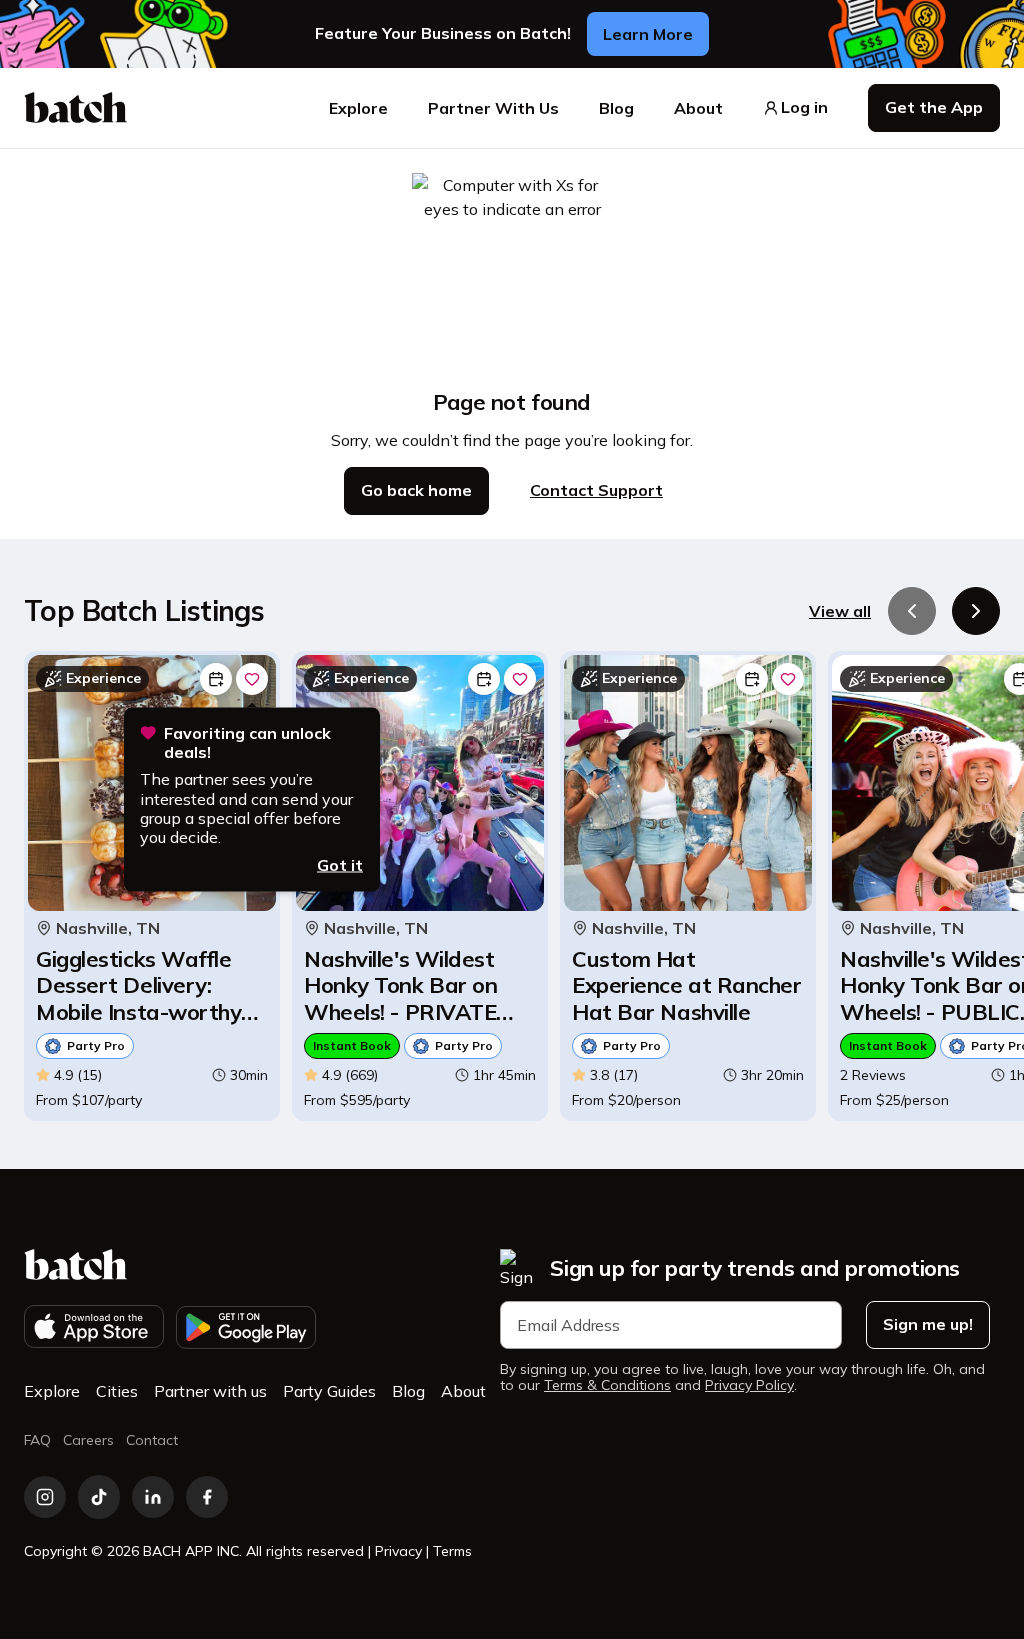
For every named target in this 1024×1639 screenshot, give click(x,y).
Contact (152, 1440)
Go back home (416, 490)
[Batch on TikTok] (99, 1497)
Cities (117, 1391)
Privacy (398, 1551)
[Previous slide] (912, 611)
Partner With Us (493, 108)
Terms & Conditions (607, 1385)
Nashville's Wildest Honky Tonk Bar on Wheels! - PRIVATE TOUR (400, 985)
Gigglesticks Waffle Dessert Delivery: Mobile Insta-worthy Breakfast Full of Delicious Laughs (138, 985)
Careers (88, 1440)
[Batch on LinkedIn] (153, 1497)
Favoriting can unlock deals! (247, 743)
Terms (452, 1551)
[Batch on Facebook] (207, 1497)
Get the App (934, 107)
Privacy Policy (749, 1385)
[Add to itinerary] (216, 679)
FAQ (37, 1440)
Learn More (648, 34)
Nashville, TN (108, 928)
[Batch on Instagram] (45, 1497)
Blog (616, 108)
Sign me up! (928, 1324)
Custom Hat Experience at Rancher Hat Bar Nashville (687, 985)
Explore (358, 108)
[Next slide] (976, 611)
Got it (340, 865)
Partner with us (210, 1391)
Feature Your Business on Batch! (443, 33)
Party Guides (329, 1391)
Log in (804, 107)
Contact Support (596, 490)
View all (840, 611)
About (698, 108)
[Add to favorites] (252, 679)
